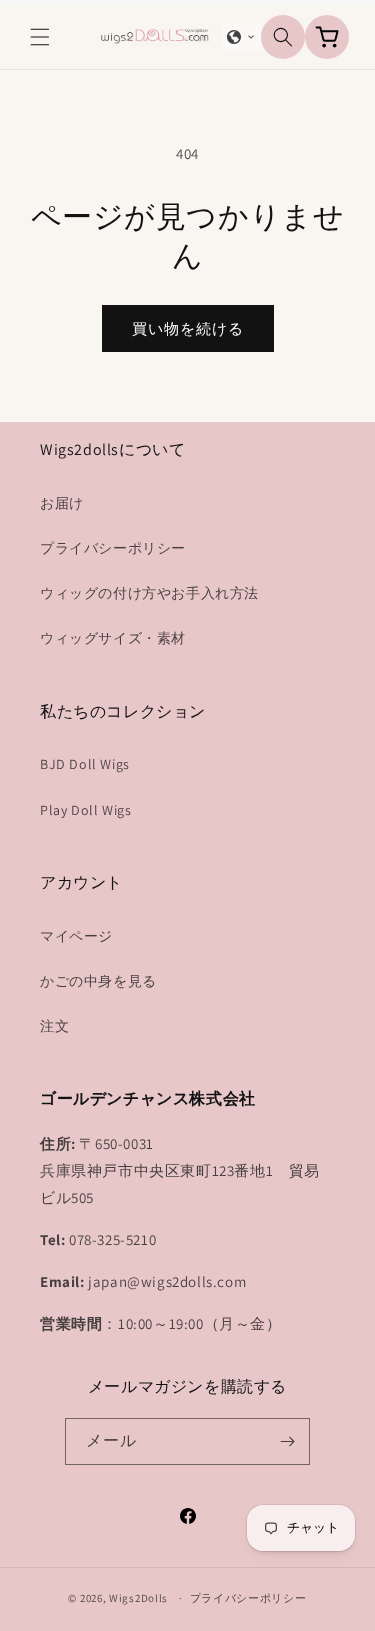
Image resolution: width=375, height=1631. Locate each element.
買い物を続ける (188, 328)
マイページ (76, 936)
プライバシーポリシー (113, 548)
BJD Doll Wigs (85, 764)
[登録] (287, 1441)
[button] (40, 37)
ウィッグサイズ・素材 (113, 638)
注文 (54, 1026)
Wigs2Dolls (138, 1598)
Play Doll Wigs (85, 810)
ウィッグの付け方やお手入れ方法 (149, 593)
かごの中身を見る (98, 981)
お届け (62, 503)
